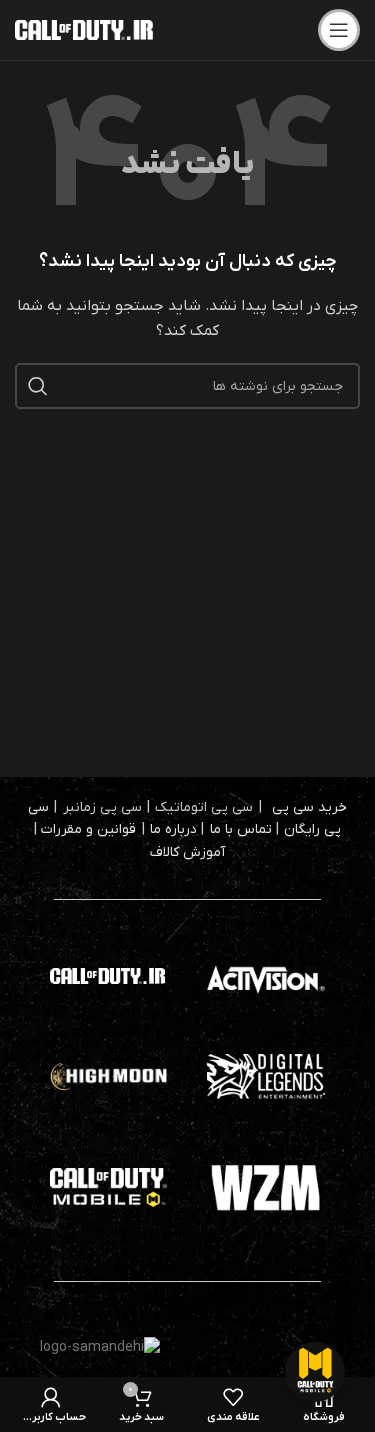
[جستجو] (38, 386)
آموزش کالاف (187, 852)
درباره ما (173, 829)
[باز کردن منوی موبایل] (339, 30)
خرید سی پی (309, 807)
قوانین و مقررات (88, 829)
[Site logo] (85, 29)
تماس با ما (241, 829)
